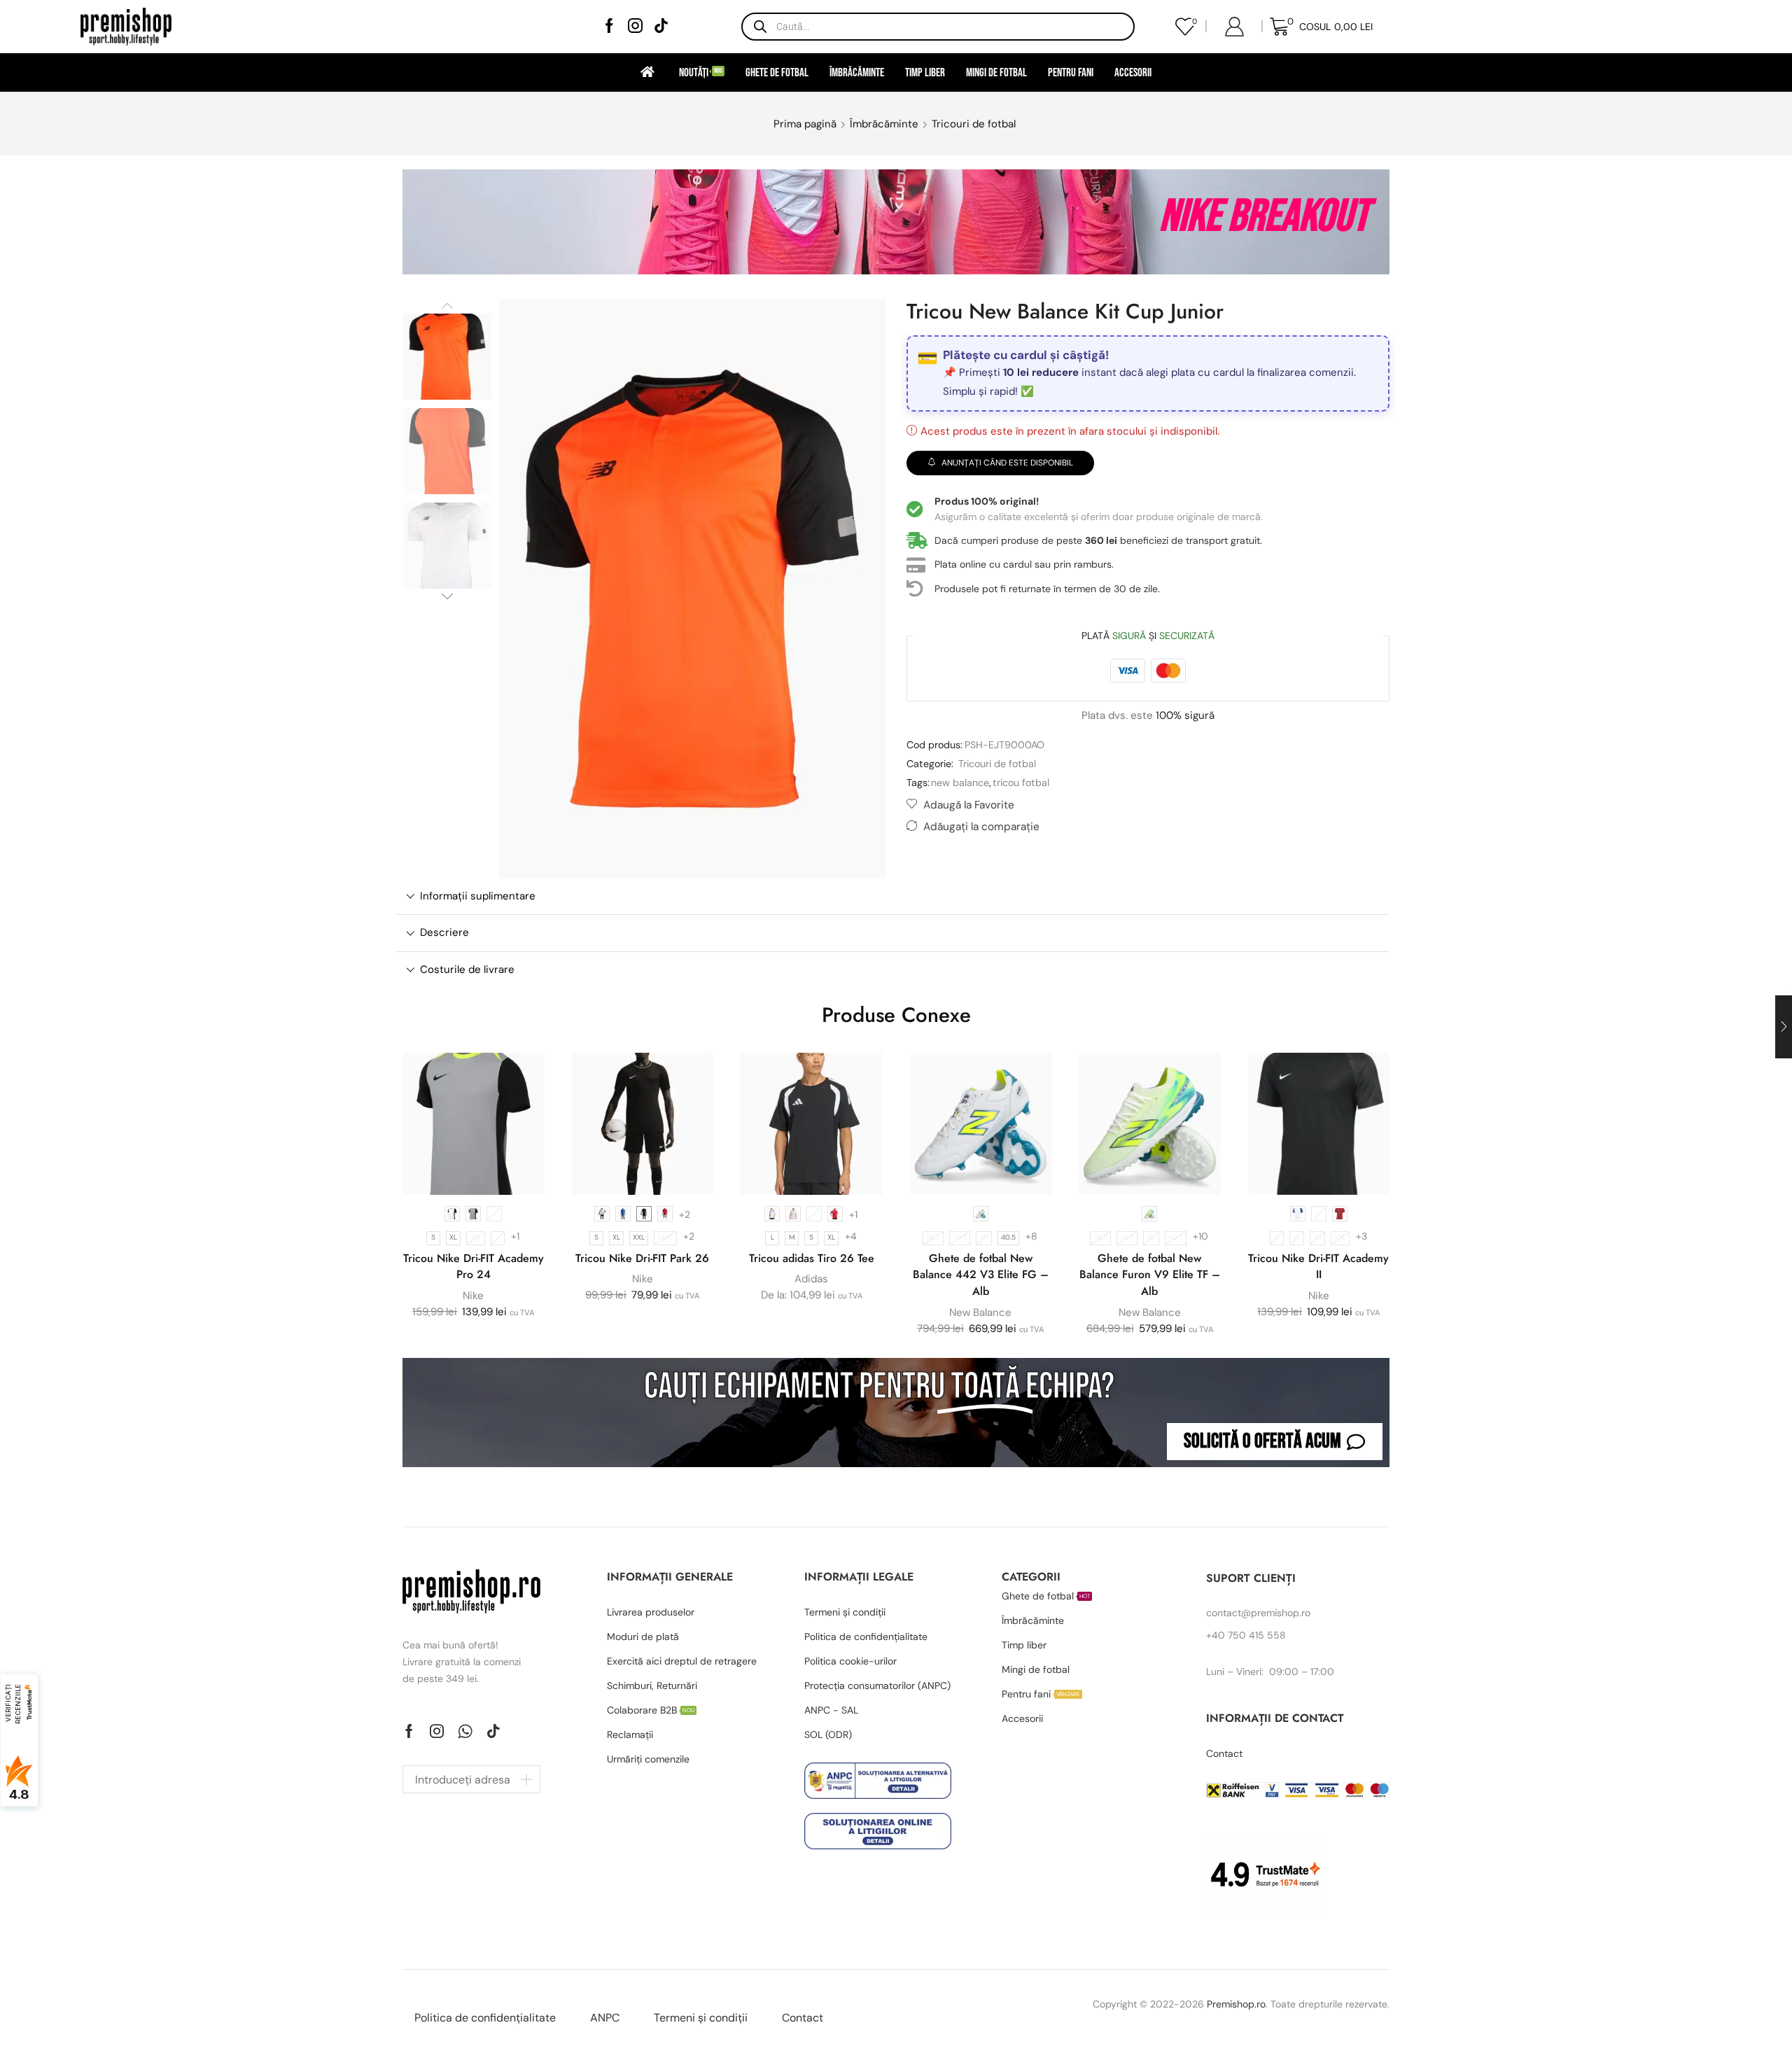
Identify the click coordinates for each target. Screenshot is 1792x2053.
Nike (473, 1296)
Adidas (811, 1279)
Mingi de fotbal (996, 72)
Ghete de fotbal (777, 72)
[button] (1275, 1442)
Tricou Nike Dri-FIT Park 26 (642, 1258)
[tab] (892, 896)
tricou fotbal (1021, 783)
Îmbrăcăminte (857, 72)
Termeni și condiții (701, 2018)
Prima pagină (805, 124)
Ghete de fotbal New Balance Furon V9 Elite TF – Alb (1150, 1275)
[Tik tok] (661, 27)
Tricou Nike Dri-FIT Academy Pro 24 (474, 1267)
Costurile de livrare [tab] (467, 969)
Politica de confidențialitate (485, 2018)
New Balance (980, 1312)
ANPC (605, 2018)
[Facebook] (609, 27)
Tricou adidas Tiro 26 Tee (812, 1258)
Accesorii (1133, 72)
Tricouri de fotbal (974, 124)
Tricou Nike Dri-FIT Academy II (1318, 1267)
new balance (960, 783)
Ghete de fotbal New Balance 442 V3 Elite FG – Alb (981, 1275)
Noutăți (701, 72)
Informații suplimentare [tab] (478, 896)
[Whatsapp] (465, 1731)
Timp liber (925, 72)
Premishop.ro (1236, 2004)
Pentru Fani (1071, 72)
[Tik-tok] (493, 1731)
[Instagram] (635, 27)
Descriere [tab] (444, 932)
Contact (803, 2018)
